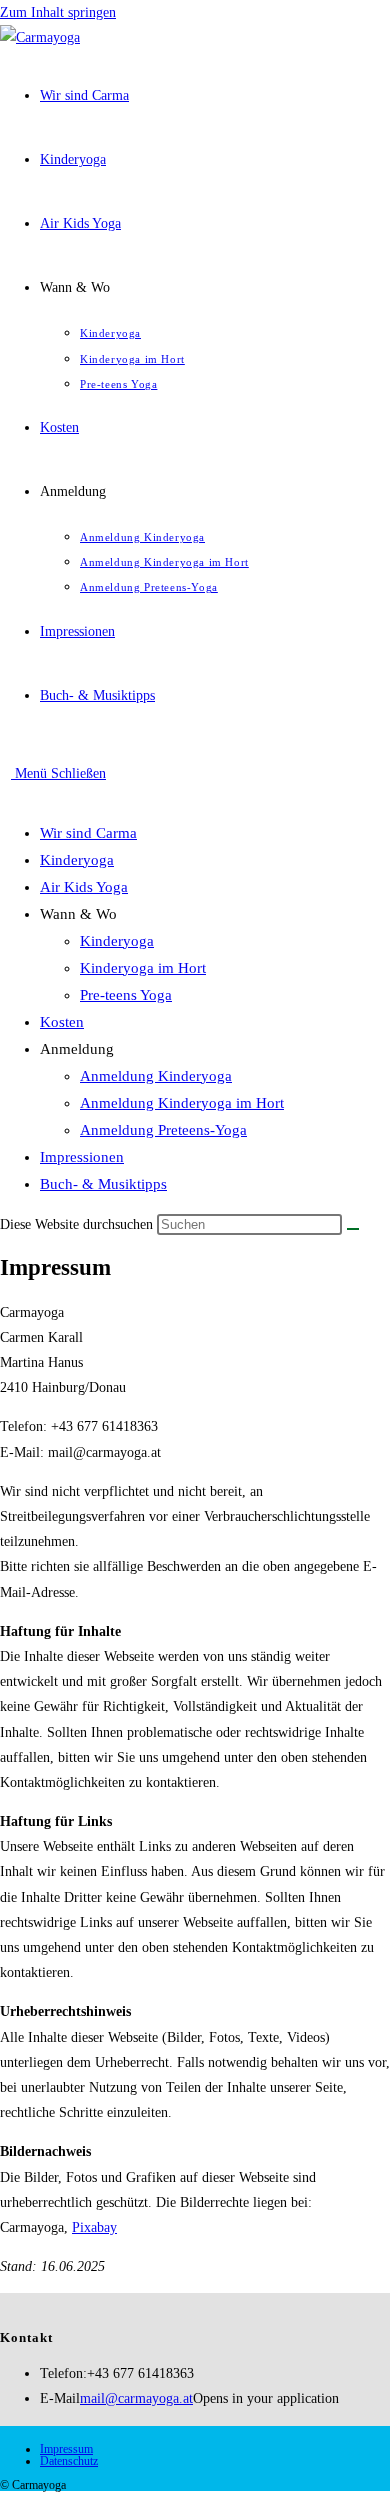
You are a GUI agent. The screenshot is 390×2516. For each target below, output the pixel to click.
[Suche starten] (353, 1229)
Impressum (66, 2449)
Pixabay (94, 2227)
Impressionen (82, 1157)
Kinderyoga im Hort (143, 968)
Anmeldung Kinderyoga (156, 1076)
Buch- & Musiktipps (103, 1184)
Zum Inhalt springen (58, 12)
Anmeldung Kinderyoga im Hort (182, 1103)
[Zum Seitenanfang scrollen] (5, 2503)
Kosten (62, 1022)
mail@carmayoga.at (136, 2398)
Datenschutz (69, 2461)
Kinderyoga (77, 860)
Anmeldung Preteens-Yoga (163, 1130)
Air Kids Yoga (84, 887)
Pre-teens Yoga (126, 995)
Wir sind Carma (88, 833)
